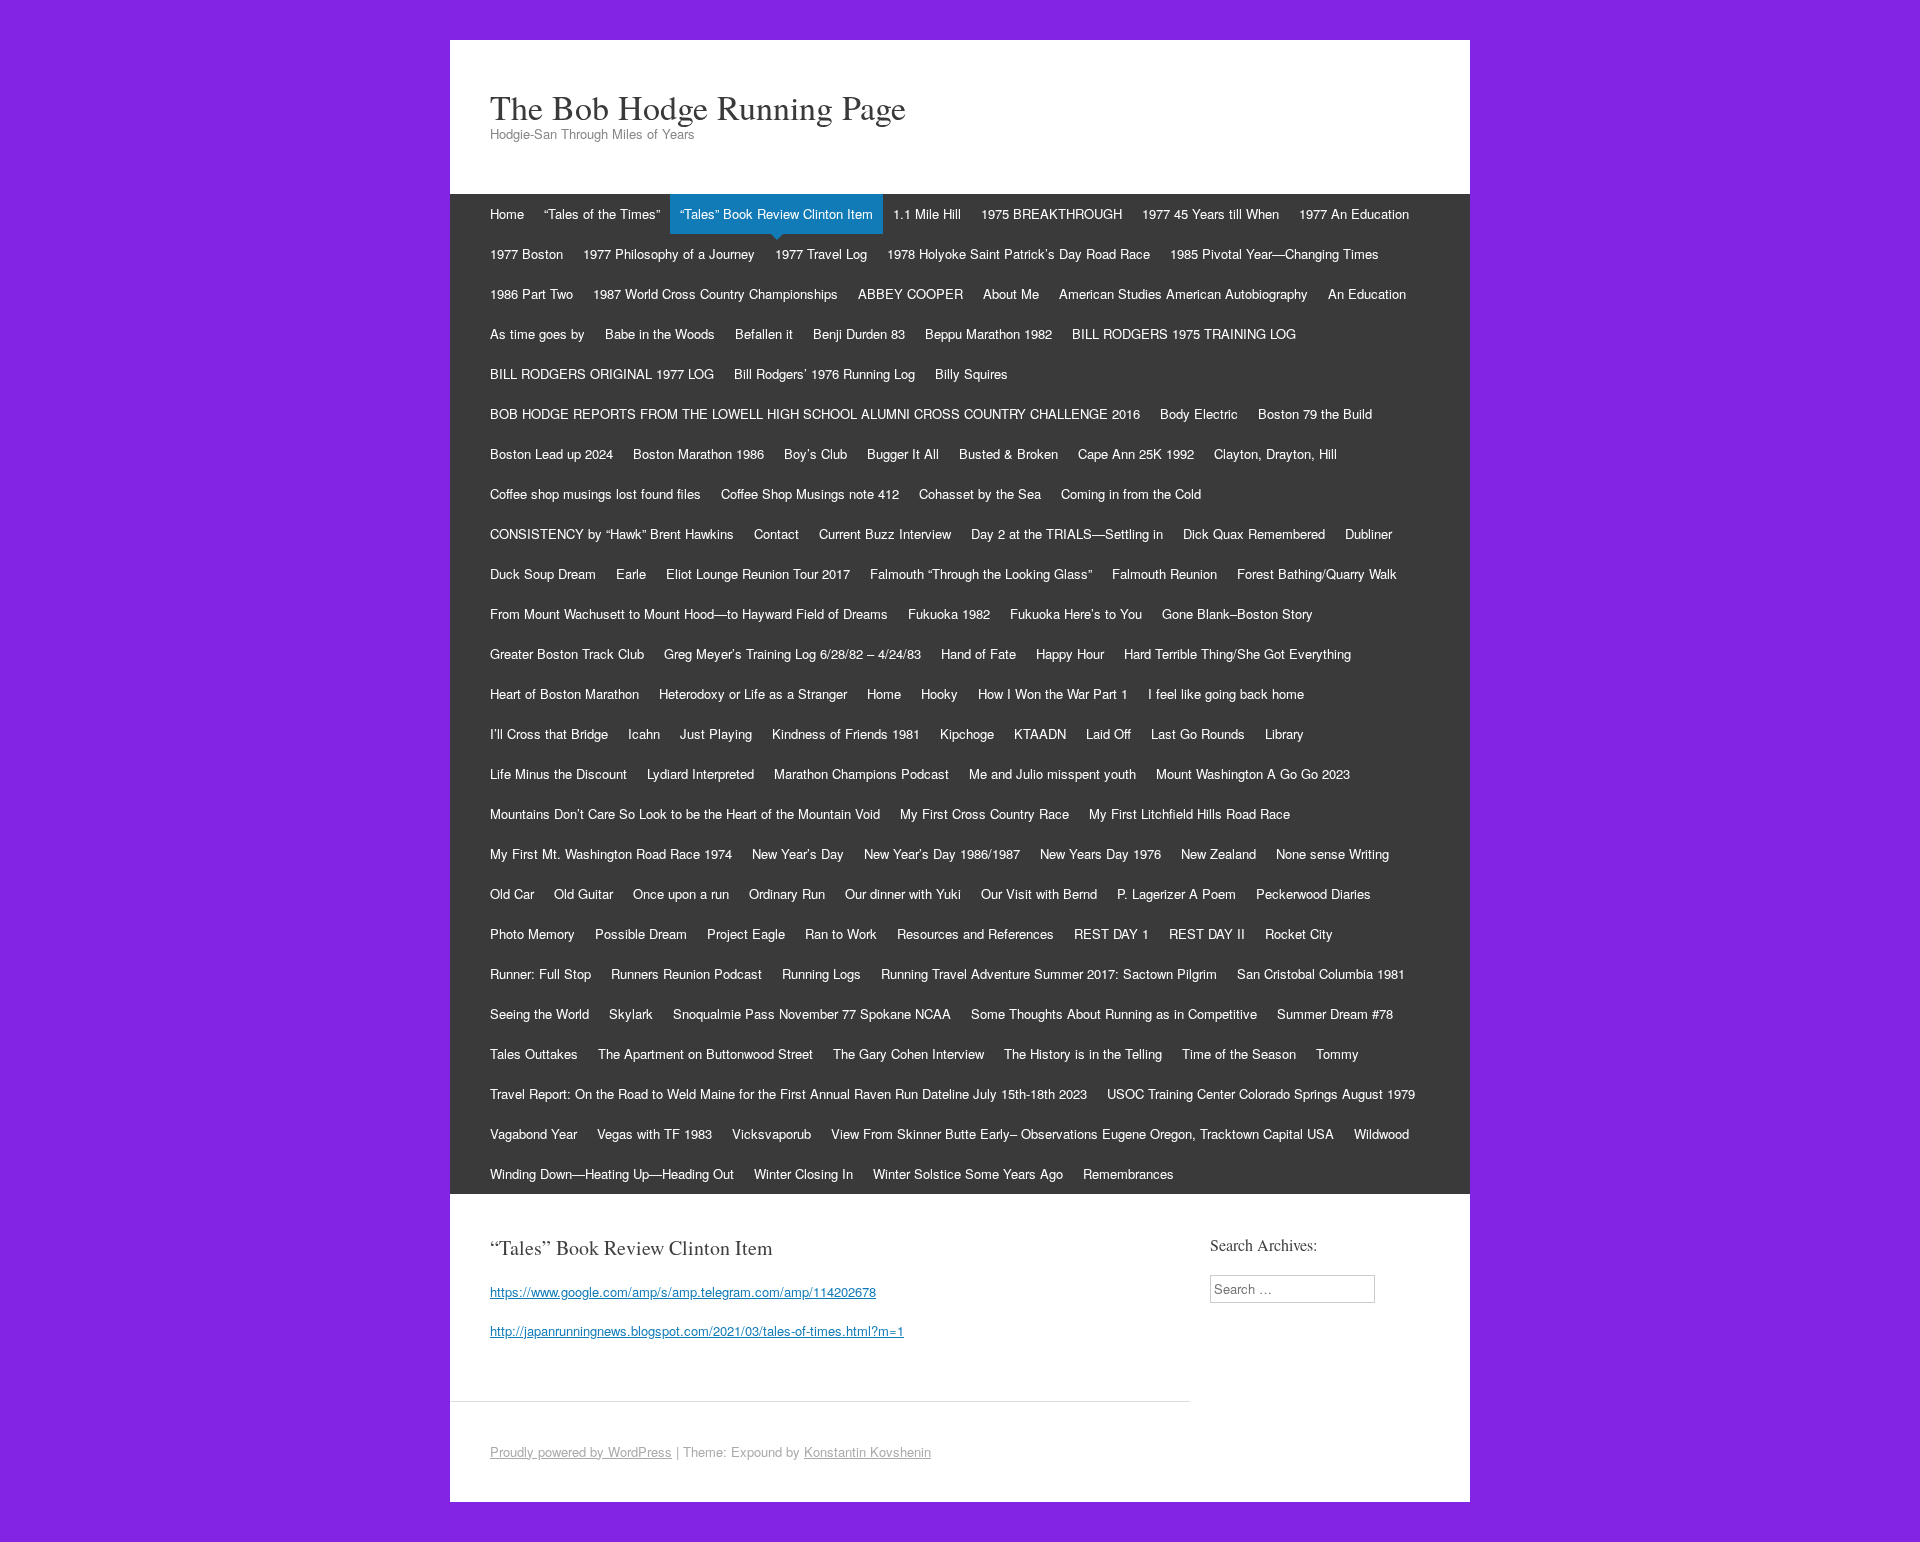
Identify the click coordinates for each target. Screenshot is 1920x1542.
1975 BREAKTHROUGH (1051, 213)
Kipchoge (967, 733)
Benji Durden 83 (859, 333)
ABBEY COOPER (910, 293)
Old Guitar (583, 893)
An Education (1367, 293)
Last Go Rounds (1198, 733)
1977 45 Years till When (1210, 213)
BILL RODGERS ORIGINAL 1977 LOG (602, 373)
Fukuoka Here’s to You (1076, 613)
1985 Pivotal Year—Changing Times (1274, 253)
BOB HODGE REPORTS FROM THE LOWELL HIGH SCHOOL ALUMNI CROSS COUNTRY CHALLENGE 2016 (815, 413)
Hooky (939, 693)
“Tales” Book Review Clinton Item (776, 213)
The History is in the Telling (1083, 1053)
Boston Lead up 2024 (551, 453)
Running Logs (821, 973)
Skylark (631, 1013)
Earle (631, 573)
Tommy (1337, 1053)
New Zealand (1218, 853)
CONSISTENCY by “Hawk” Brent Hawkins (612, 533)
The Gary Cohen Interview (908, 1053)
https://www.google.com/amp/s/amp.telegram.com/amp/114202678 (683, 1291)
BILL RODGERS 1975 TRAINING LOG (1184, 333)
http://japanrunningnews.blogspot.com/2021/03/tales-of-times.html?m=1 (697, 1330)
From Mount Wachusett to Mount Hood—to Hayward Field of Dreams (689, 613)
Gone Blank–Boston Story (1237, 613)
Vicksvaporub (771, 1133)
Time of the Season (1239, 1053)
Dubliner (1368, 533)
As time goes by (537, 333)
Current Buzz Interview (885, 533)
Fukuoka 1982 (949, 613)
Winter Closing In (803, 1173)
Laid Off (1108, 733)
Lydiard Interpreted (700, 773)
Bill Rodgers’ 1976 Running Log (824, 373)
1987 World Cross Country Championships (715, 293)
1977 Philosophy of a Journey (669, 253)
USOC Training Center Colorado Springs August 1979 (1261, 1093)
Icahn (644, 733)
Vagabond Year (533, 1133)
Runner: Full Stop (540, 973)
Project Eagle (746, 933)
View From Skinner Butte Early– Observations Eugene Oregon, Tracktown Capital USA (1082, 1133)
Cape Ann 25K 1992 (1136, 453)
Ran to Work (841, 933)
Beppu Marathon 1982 (988, 333)
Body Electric (1199, 413)
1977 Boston (526, 253)
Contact (776, 533)
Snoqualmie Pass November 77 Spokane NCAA (812, 1013)
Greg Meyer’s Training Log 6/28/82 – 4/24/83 (792, 653)
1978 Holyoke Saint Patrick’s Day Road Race (1018, 253)
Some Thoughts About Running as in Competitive (1114, 1013)
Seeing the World (539, 1013)
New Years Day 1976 (1100, 853)
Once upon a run (681, 893)
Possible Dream (641, 933)
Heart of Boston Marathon (564, 693)
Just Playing (716, 733)
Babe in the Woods (660, 333)
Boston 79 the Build (1315, 413)
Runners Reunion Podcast (686, 973)
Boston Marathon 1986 (698, 453)
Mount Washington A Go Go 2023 (1253, 773)
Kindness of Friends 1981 (846, 733)
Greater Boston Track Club (567, 653)
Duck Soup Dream (543, 573)
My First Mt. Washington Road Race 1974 (611, 853)
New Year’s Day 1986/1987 (942, 853)
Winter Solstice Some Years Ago (968, 1173)
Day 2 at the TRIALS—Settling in (1067, 533)
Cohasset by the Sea (980, 493)
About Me (1011, 293)
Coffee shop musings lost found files (595, 493)
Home (507, 213)
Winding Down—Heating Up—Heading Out (612, 1173)
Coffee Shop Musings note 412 (810, 493)
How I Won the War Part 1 (1053, 693)
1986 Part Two (531, 293)
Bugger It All (903, 453)
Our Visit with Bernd (1039, 893)
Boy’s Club (815, 453)
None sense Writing (1332, 853)
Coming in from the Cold (1131, 493)
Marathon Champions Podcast (861, 773)
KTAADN (1040, 733)
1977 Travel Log (821, 253)
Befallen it (764, 333)
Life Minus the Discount (558, 773)
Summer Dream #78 (1335, 1013)
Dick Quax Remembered (1254, 533)
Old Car (512, 893)
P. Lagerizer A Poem (1176, 893)
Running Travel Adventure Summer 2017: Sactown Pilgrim (1049, 973)
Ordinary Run (787, 893)
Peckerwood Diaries (1313, 893)
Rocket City (1299, 933)
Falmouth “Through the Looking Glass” (981, 573)
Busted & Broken (1008, 453)
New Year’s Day (798, 853)
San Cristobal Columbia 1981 (1321, 973)
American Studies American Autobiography (1183, 293)
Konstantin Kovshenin (867, 1451)
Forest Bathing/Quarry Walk (1317, 573)
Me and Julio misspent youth (1052, 773)
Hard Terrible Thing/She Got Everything (1237, 653)
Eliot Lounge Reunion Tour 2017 (758, 573)
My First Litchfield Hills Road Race (1189, 813)
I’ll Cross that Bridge (549, 733)
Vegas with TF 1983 (654, 1133)
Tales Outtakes (534, 1053)
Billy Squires (971, 373)
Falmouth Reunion (1164, 573)
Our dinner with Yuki (903, 893)
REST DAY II (1207, 933)
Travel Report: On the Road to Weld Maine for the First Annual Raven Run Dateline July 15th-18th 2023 (788, 1093)
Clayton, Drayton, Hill (1275, 453)
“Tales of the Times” (602, 213)
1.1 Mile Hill (927, 213)
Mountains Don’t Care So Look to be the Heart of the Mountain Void (685, 813)
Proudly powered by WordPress (581, 1451)
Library (1284, 733)
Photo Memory (532, 933)
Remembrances (1128, 1173)
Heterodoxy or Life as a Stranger (753, 693)
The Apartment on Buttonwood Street (705, 1053)
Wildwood (1381, 1133)
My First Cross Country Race (984, 813)
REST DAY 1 (1111, 933)
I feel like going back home (1226, 693)
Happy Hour (1070, 653)
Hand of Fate (978, 653)
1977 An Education (1354, 213)
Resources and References (975, 933)
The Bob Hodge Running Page (698, 107)
